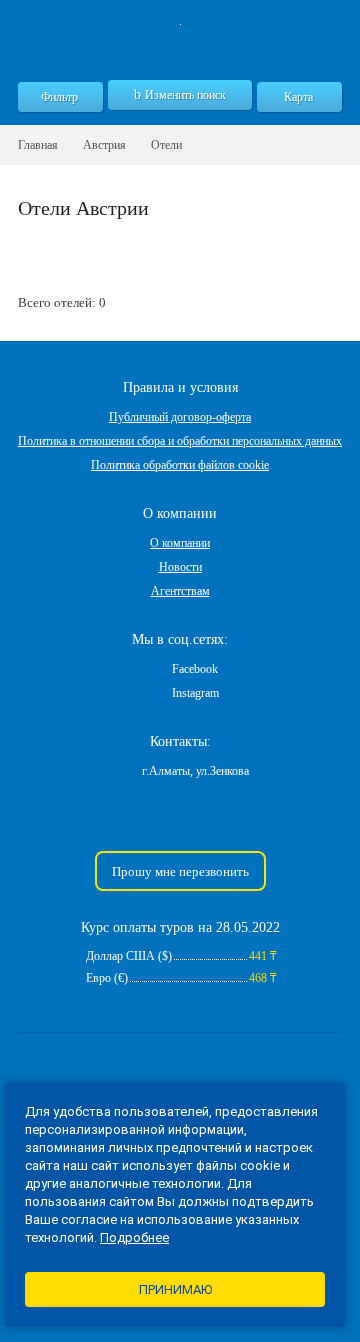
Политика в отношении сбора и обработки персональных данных (180, 441)
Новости (180, 567)
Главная (38, 145)
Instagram (195, 693)
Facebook (195, 669)
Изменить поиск (185, 95)
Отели (166, 145)
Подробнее (134, 1237)
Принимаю (175, 1289)
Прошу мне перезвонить (180, 871)
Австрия (104, 145)
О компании (180, 543)
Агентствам (180, 591)
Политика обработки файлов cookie (180, 465)
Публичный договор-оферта (180, 417)
